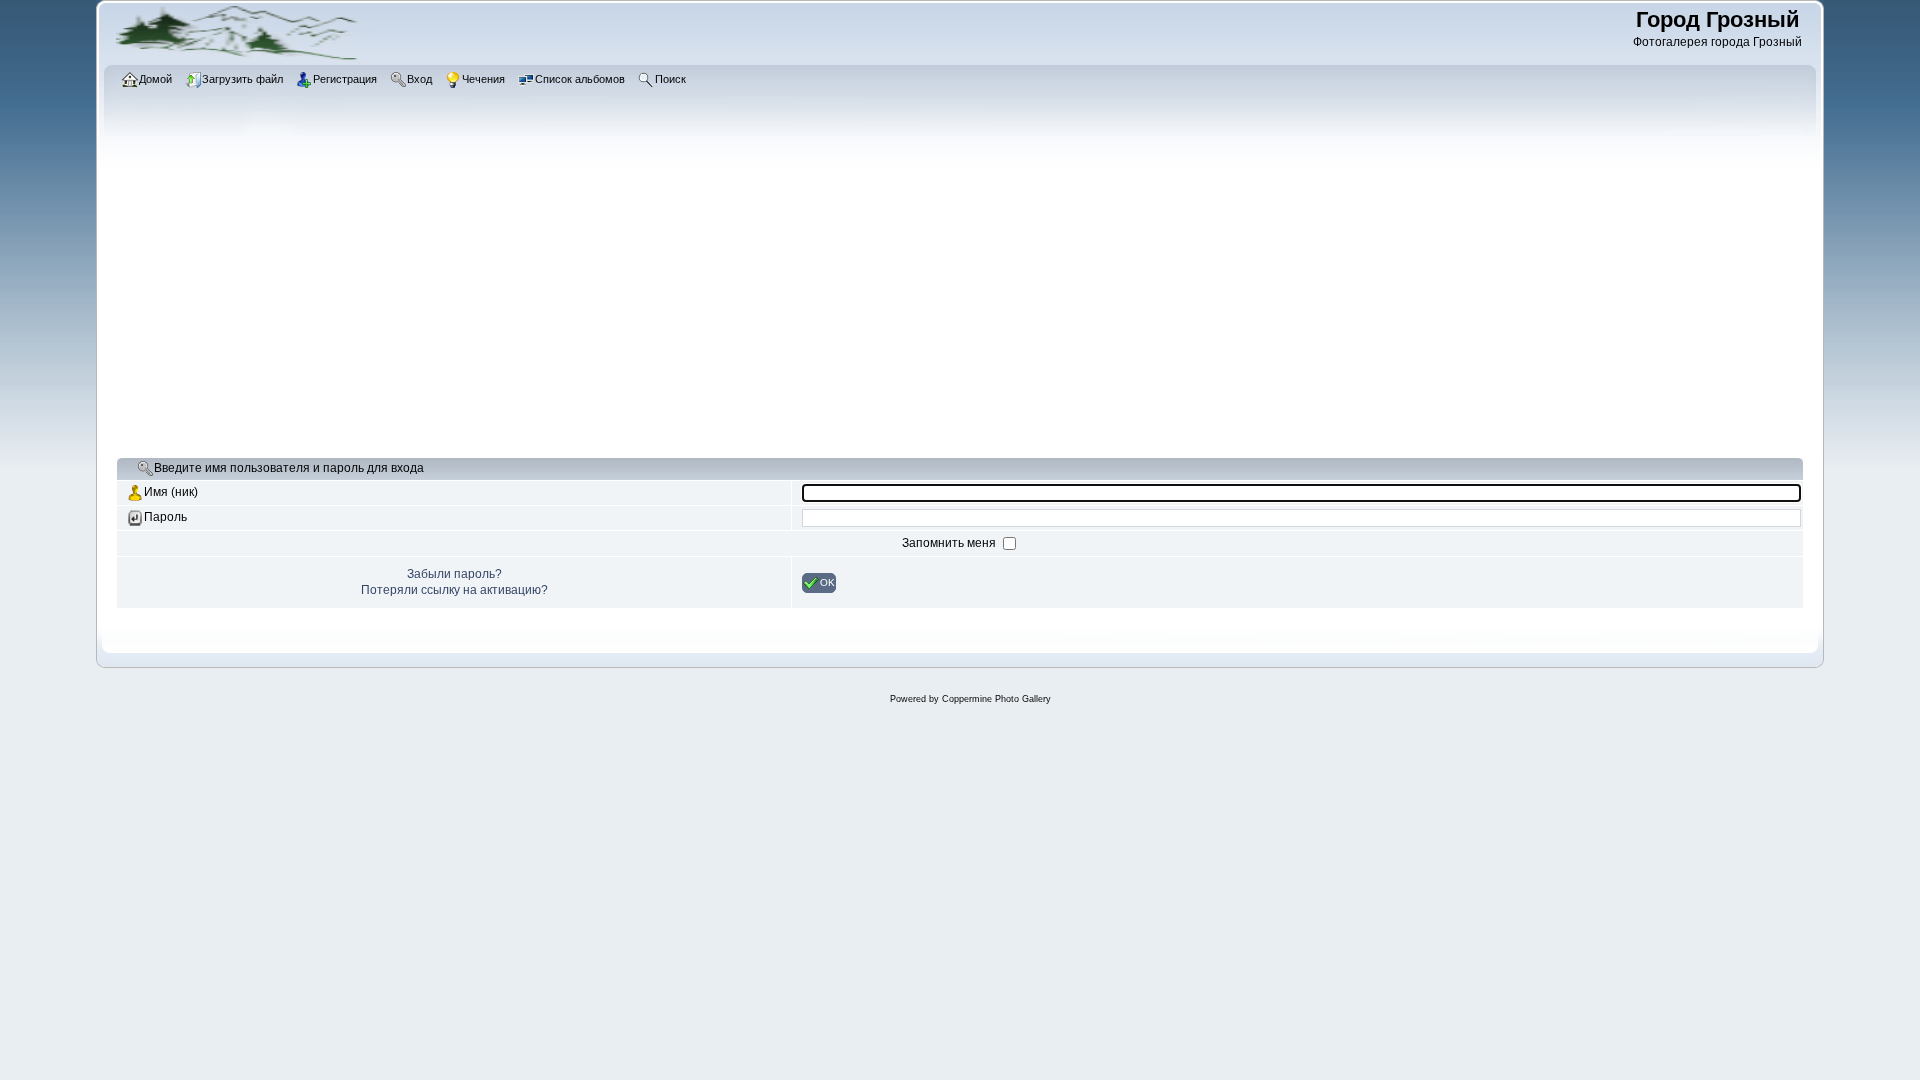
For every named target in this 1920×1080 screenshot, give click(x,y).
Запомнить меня (950, 543)
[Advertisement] (716, 305)
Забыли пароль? (454, 574)
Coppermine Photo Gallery (996, 699)
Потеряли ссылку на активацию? (454, 590)
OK (827, 581)
